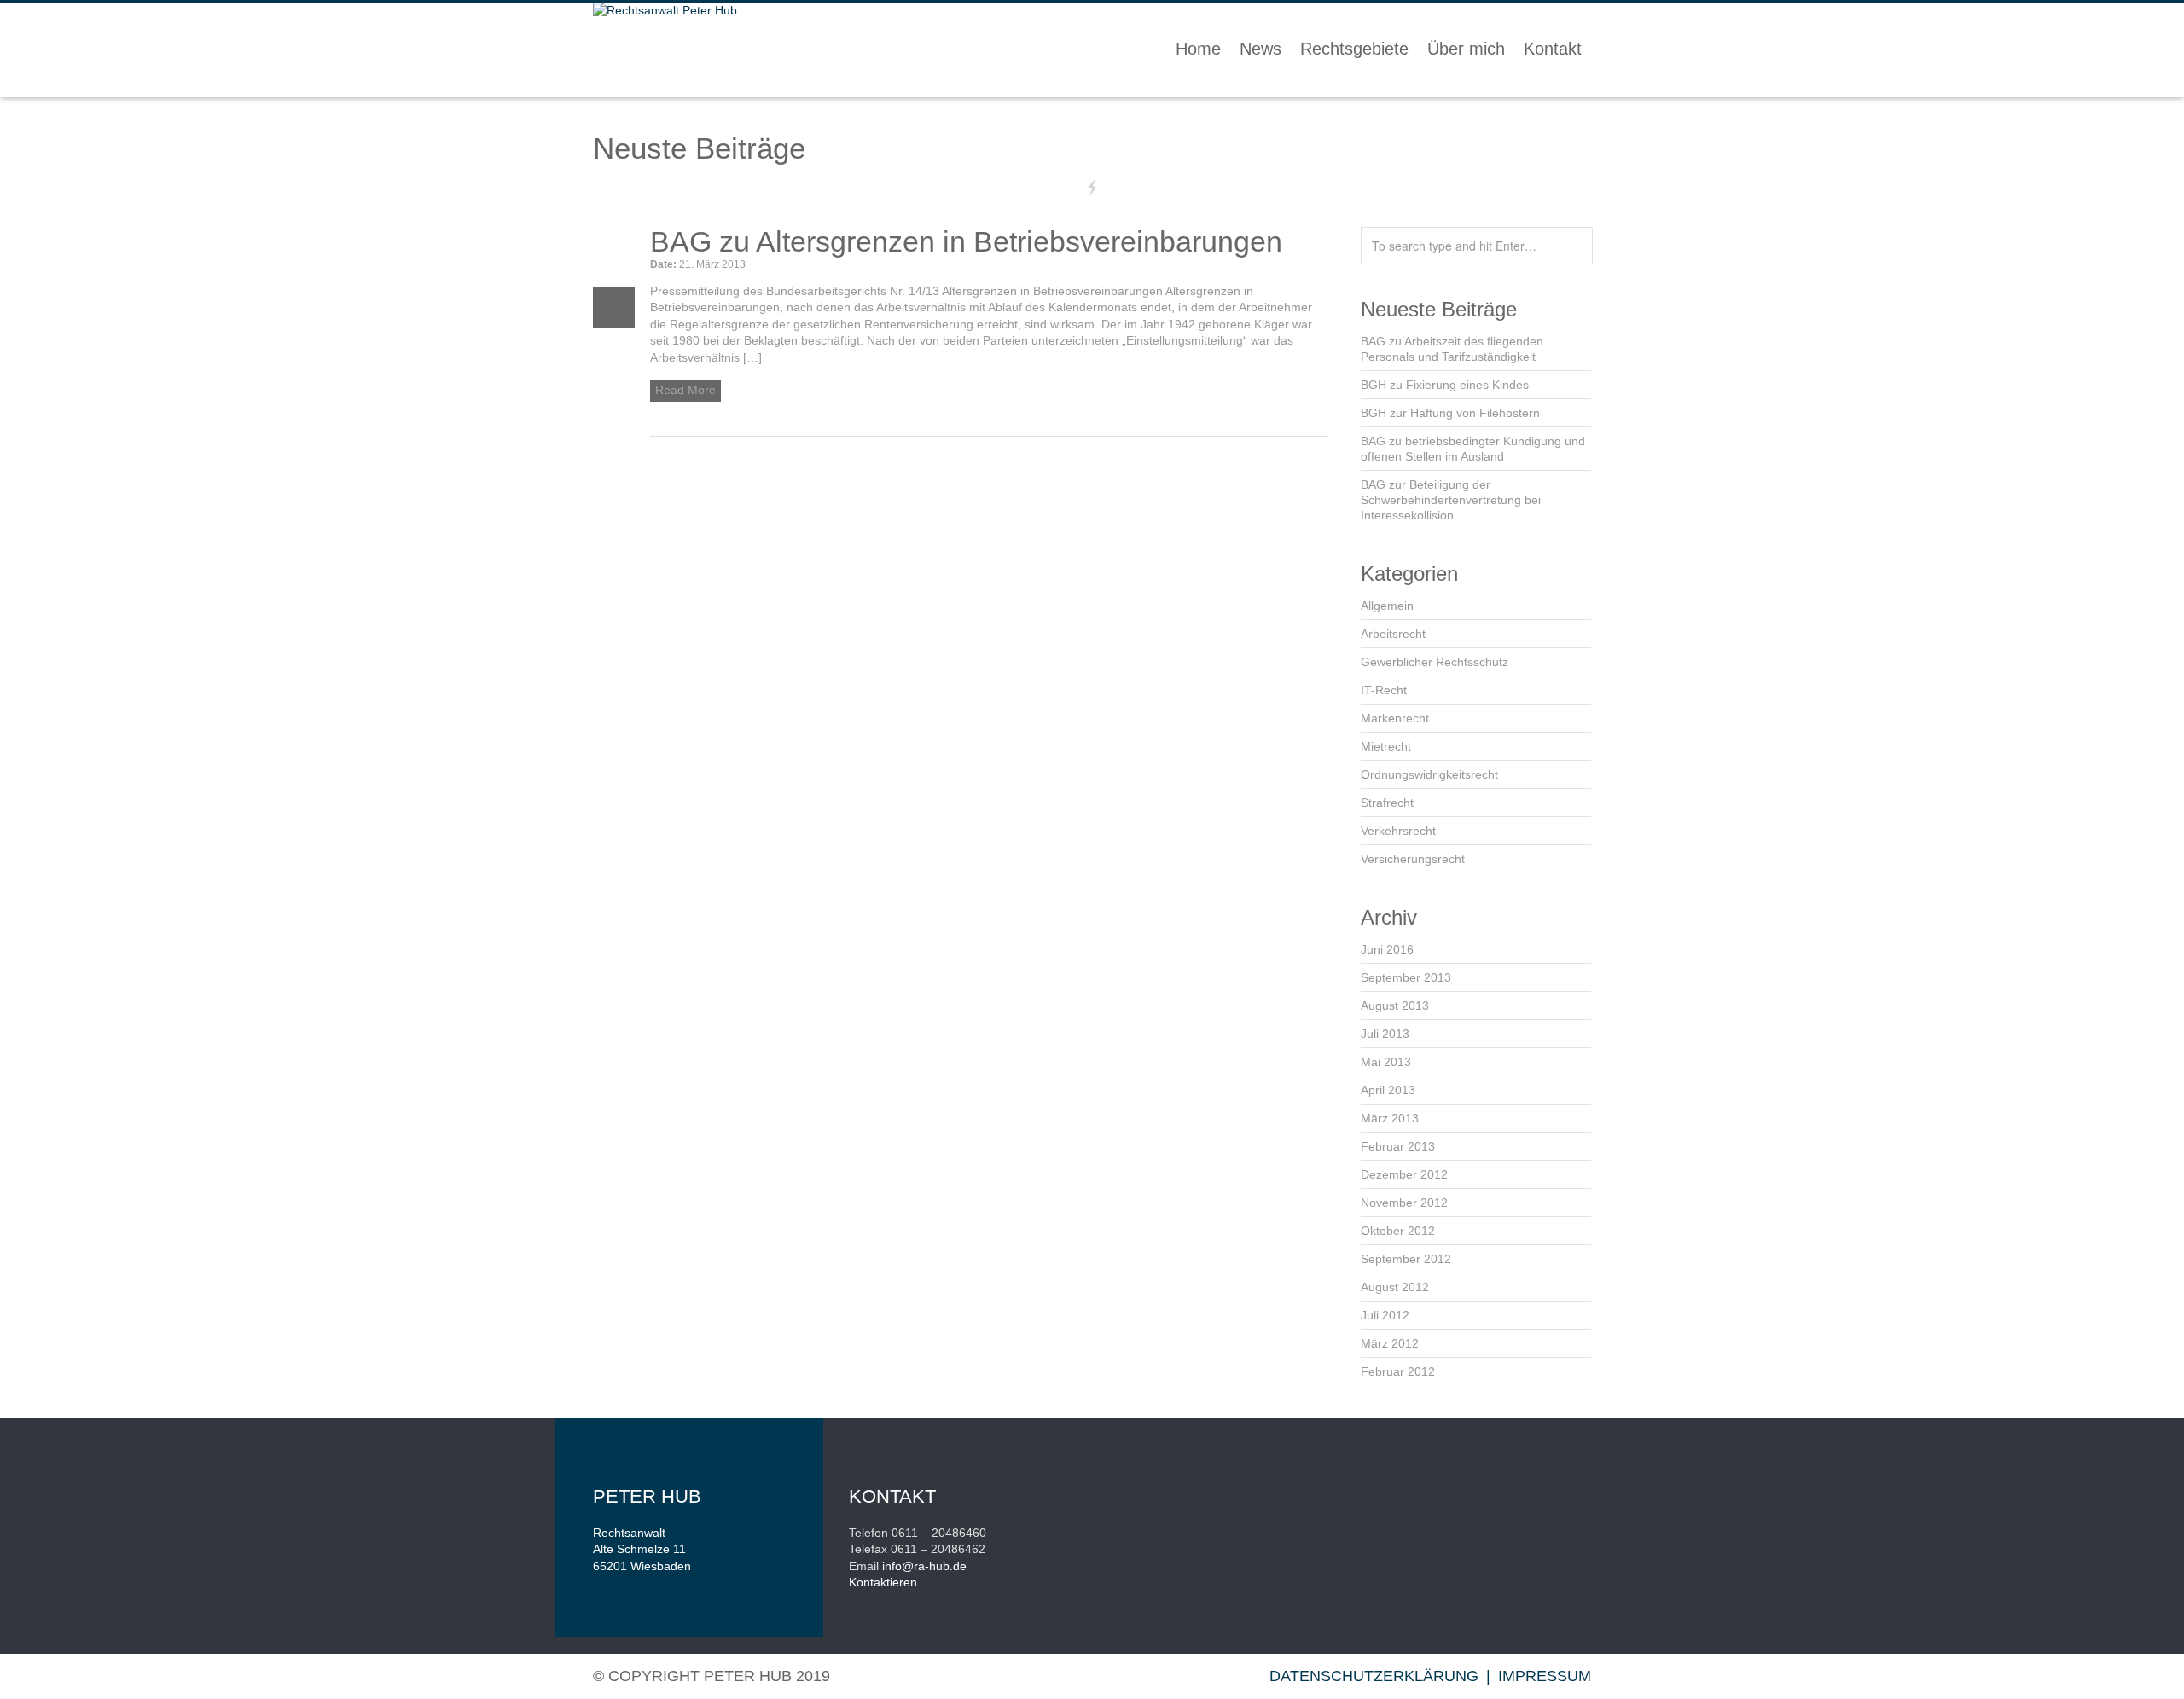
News (1260, 49)
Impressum (1545, 1676)
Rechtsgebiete (1354, 49)
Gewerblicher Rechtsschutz (1435, 662)
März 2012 (1390, 1343)
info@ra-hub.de (924, 1566)
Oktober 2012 (1398, 1231)
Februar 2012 (1398, 1371)
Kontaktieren (883, 1582)
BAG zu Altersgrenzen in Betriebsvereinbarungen (966, 241)
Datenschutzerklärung (1374, 1676)
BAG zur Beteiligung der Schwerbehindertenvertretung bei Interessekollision (1451, 500)
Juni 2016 (1387, 949)
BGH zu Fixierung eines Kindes (1445, 385)
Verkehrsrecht (1398, 831)
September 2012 (1406, 1259)
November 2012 (1404, 1203)
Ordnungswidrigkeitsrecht (1429, 774)
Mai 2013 (1386, 1062)
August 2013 (1395, 1006)
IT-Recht (1384, 690)
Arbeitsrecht (1393, 634)
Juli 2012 (1385, 1315)
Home (1198, 49)
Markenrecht (1395, 718)
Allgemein (1387, 606)
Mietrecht (1386, 746)
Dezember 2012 (1404, 1174)
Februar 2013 (1398, 1146)
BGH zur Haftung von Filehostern (1450, 413)
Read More (685, 390)
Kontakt (1553, 49)
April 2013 (1388, 1090)
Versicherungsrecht (1413, 859)
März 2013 (1390, 1118)
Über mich (1466, 49)
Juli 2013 (1385, 1034)
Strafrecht (1387, 803)
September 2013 (1406, 977)
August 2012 (1395, 1287)
